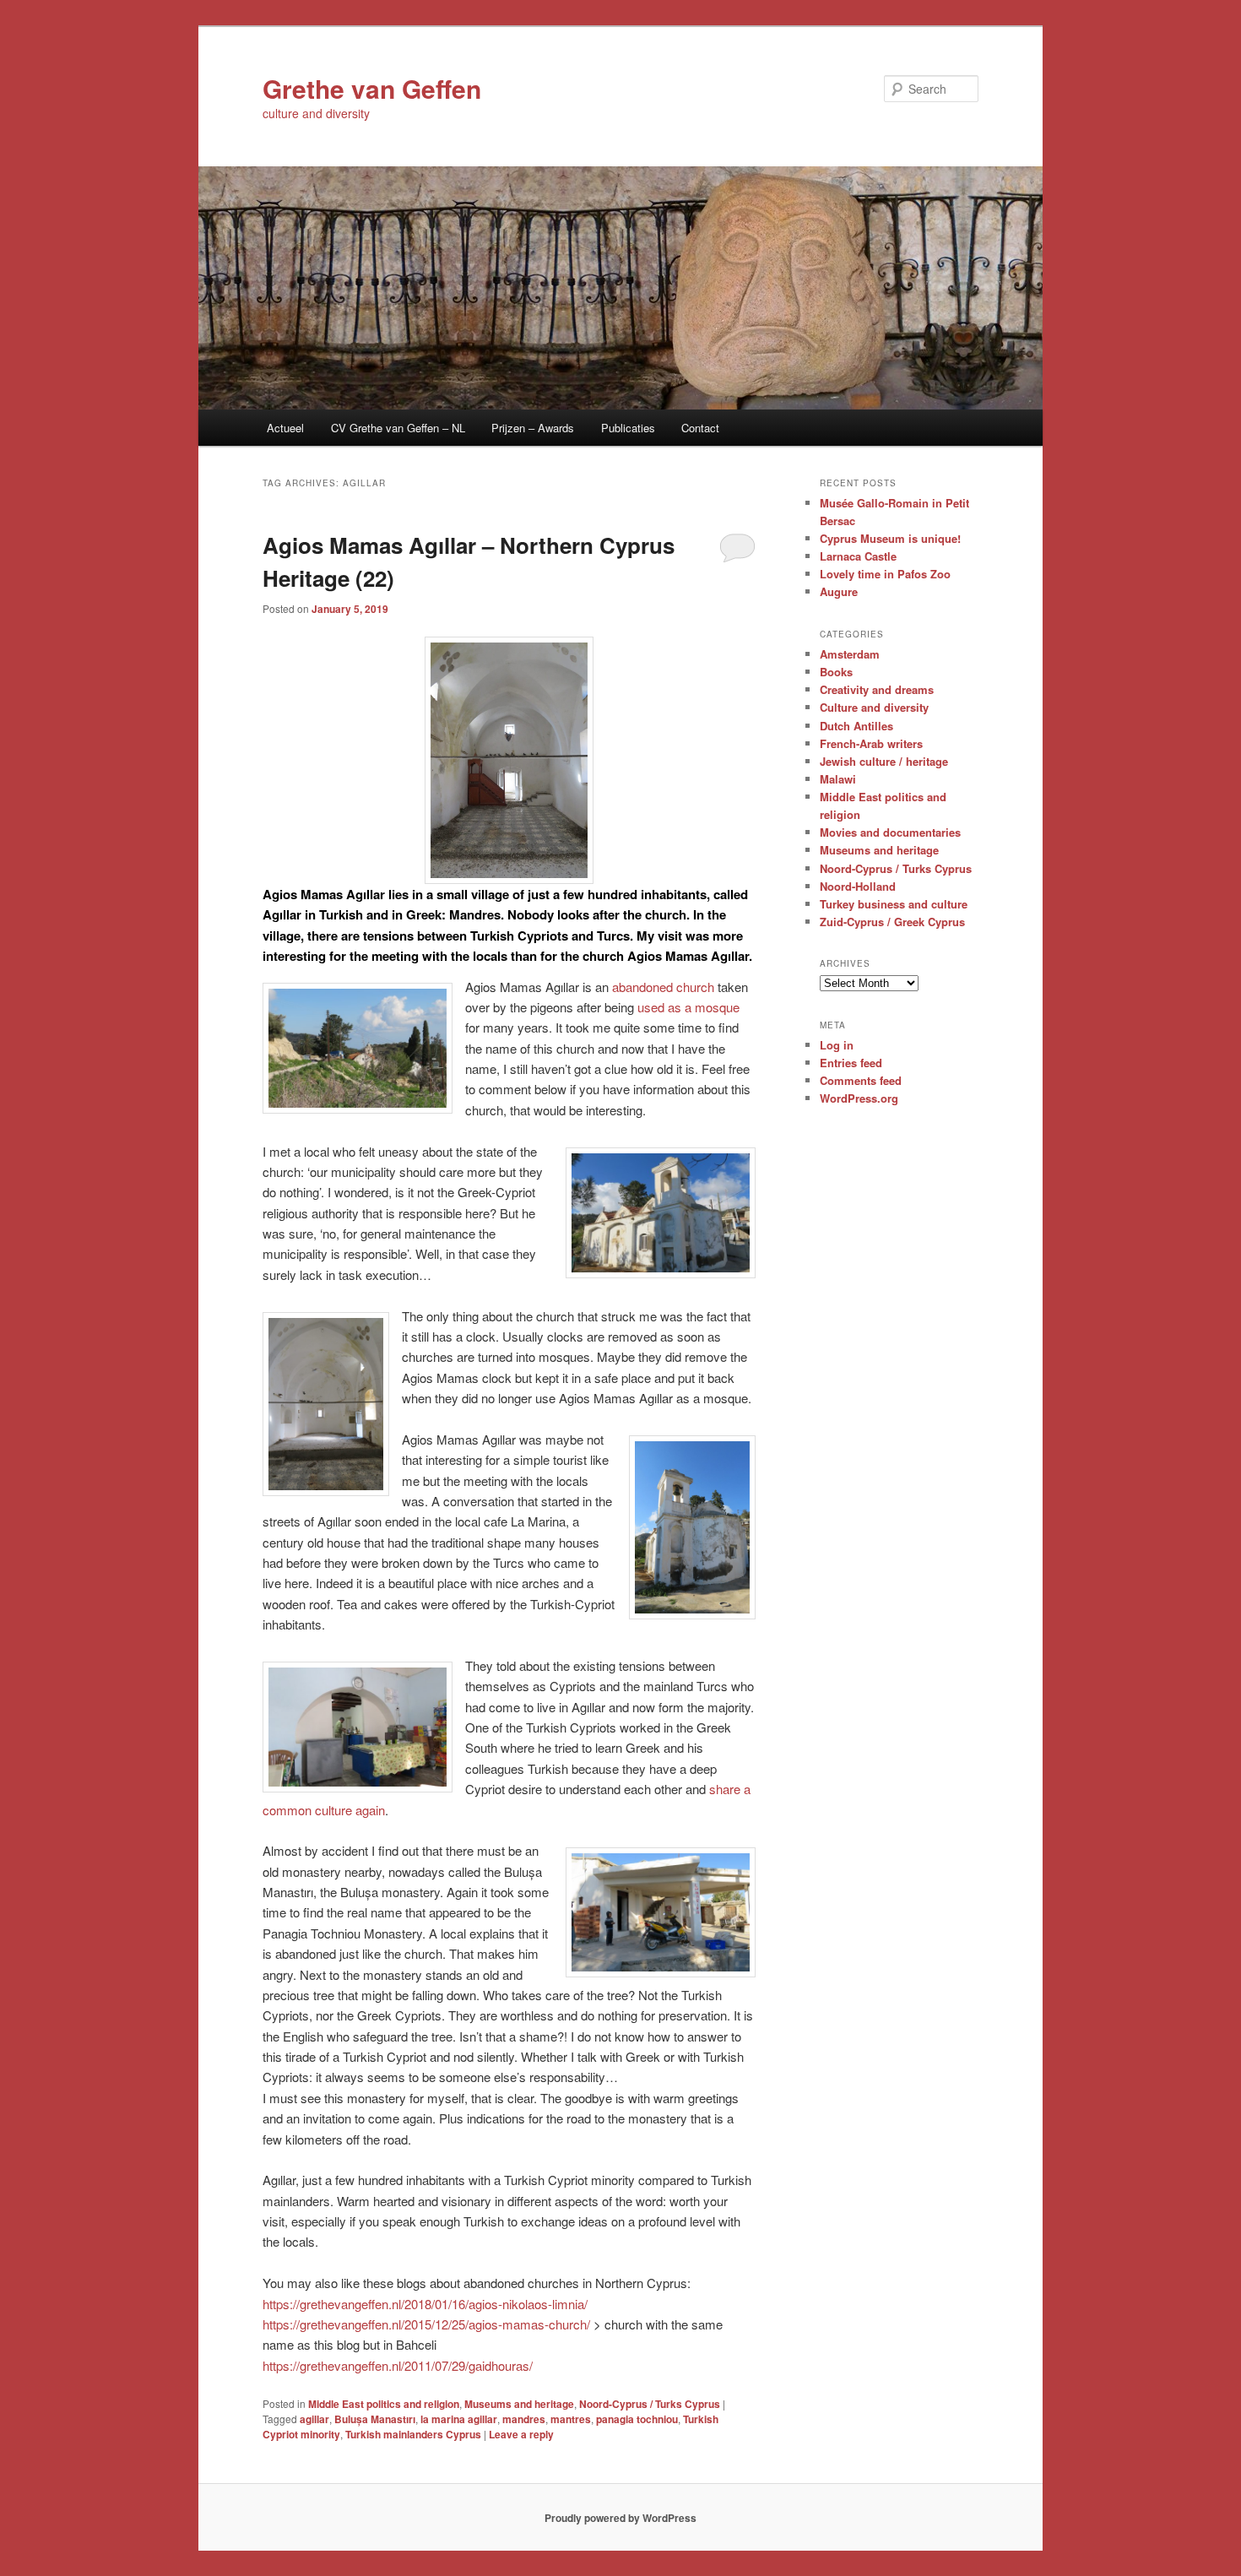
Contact (700, 428)
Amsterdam (850, 654)
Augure (839, 591)
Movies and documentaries (890, 832)
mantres (571, 2419)
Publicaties (628, 428)
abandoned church (663, 987)
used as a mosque (688, 1007)
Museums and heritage (519, 2404)
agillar (314, 2419)
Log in (837, 1045)
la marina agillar (459, 2419)
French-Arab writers (871, 743)
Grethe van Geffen (372, 88)
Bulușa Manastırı (375, 2419)
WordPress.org (859, 1098)
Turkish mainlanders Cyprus (413, 2434)
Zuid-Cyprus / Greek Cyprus (892, 922)
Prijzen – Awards (533, 428)
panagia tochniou (637, 2419)
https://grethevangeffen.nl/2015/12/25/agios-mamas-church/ (426, 2324)
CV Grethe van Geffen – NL (398, 428)
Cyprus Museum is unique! (890, 538)
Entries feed (851, 1063)
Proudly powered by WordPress (620, 2518)
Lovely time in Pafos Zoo (885, 574)
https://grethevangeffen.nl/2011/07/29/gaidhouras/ (398, 2365)
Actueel (285, 428)
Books (836, 672)
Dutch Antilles (856, 726)
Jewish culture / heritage (884, 761)
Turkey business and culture (894, 904)
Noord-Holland (858, 886)
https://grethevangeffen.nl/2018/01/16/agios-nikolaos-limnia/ (425, 2304)
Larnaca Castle (858, 556)
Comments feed (861, 1080)
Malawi (838, 779)
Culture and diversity (874, 707)
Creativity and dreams (877, 689)
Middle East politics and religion (384, 2404)
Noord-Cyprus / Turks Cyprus (650, 2404)
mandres (524, 2419)
